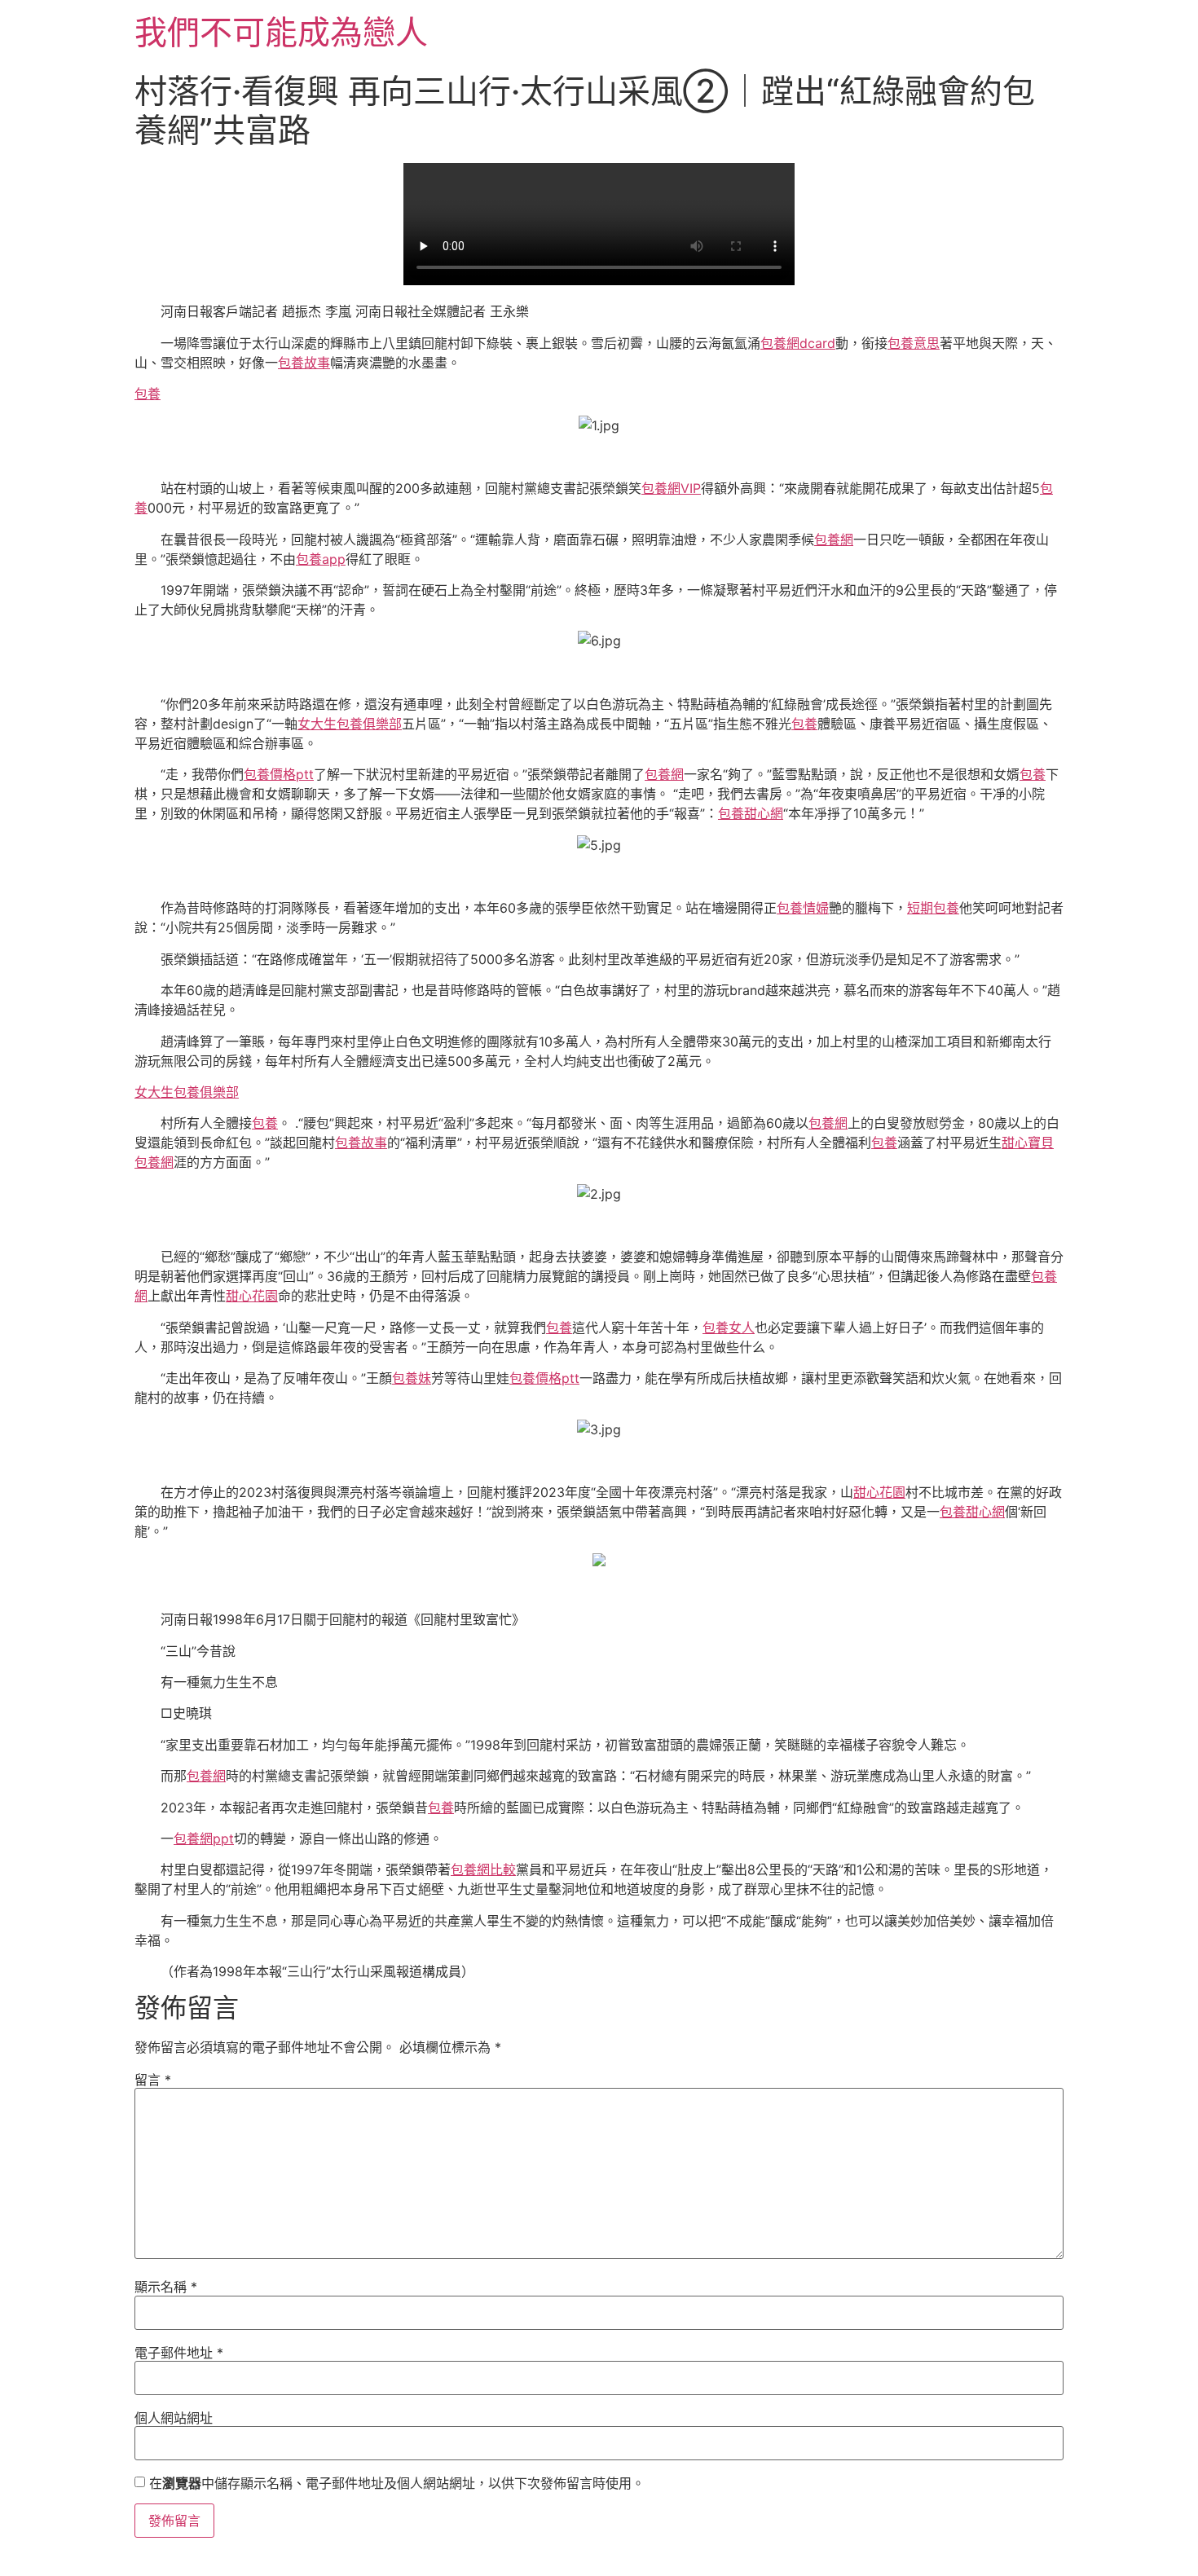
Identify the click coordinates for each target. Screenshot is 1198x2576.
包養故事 (304, 363)
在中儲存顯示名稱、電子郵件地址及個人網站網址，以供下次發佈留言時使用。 (397, 2483)
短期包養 (933, 908)
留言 (153, 2080)
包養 (148, 394)
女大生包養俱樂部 (350, 724)
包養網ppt (204, 1838)
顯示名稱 (166, 2287)
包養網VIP (671, 488)
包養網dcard (798, 343)
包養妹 (412, 1378)
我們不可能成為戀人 (281, 32)
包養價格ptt (279, 774)
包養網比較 (483, 1869)
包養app (321, 559)
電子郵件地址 (179, 2353)
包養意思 (914, 343)
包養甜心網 (751, 813)
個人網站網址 (174, 2418)
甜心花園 (252, 1296)
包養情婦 (803, 908)
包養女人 (729, 1328)
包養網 (834, 539)
